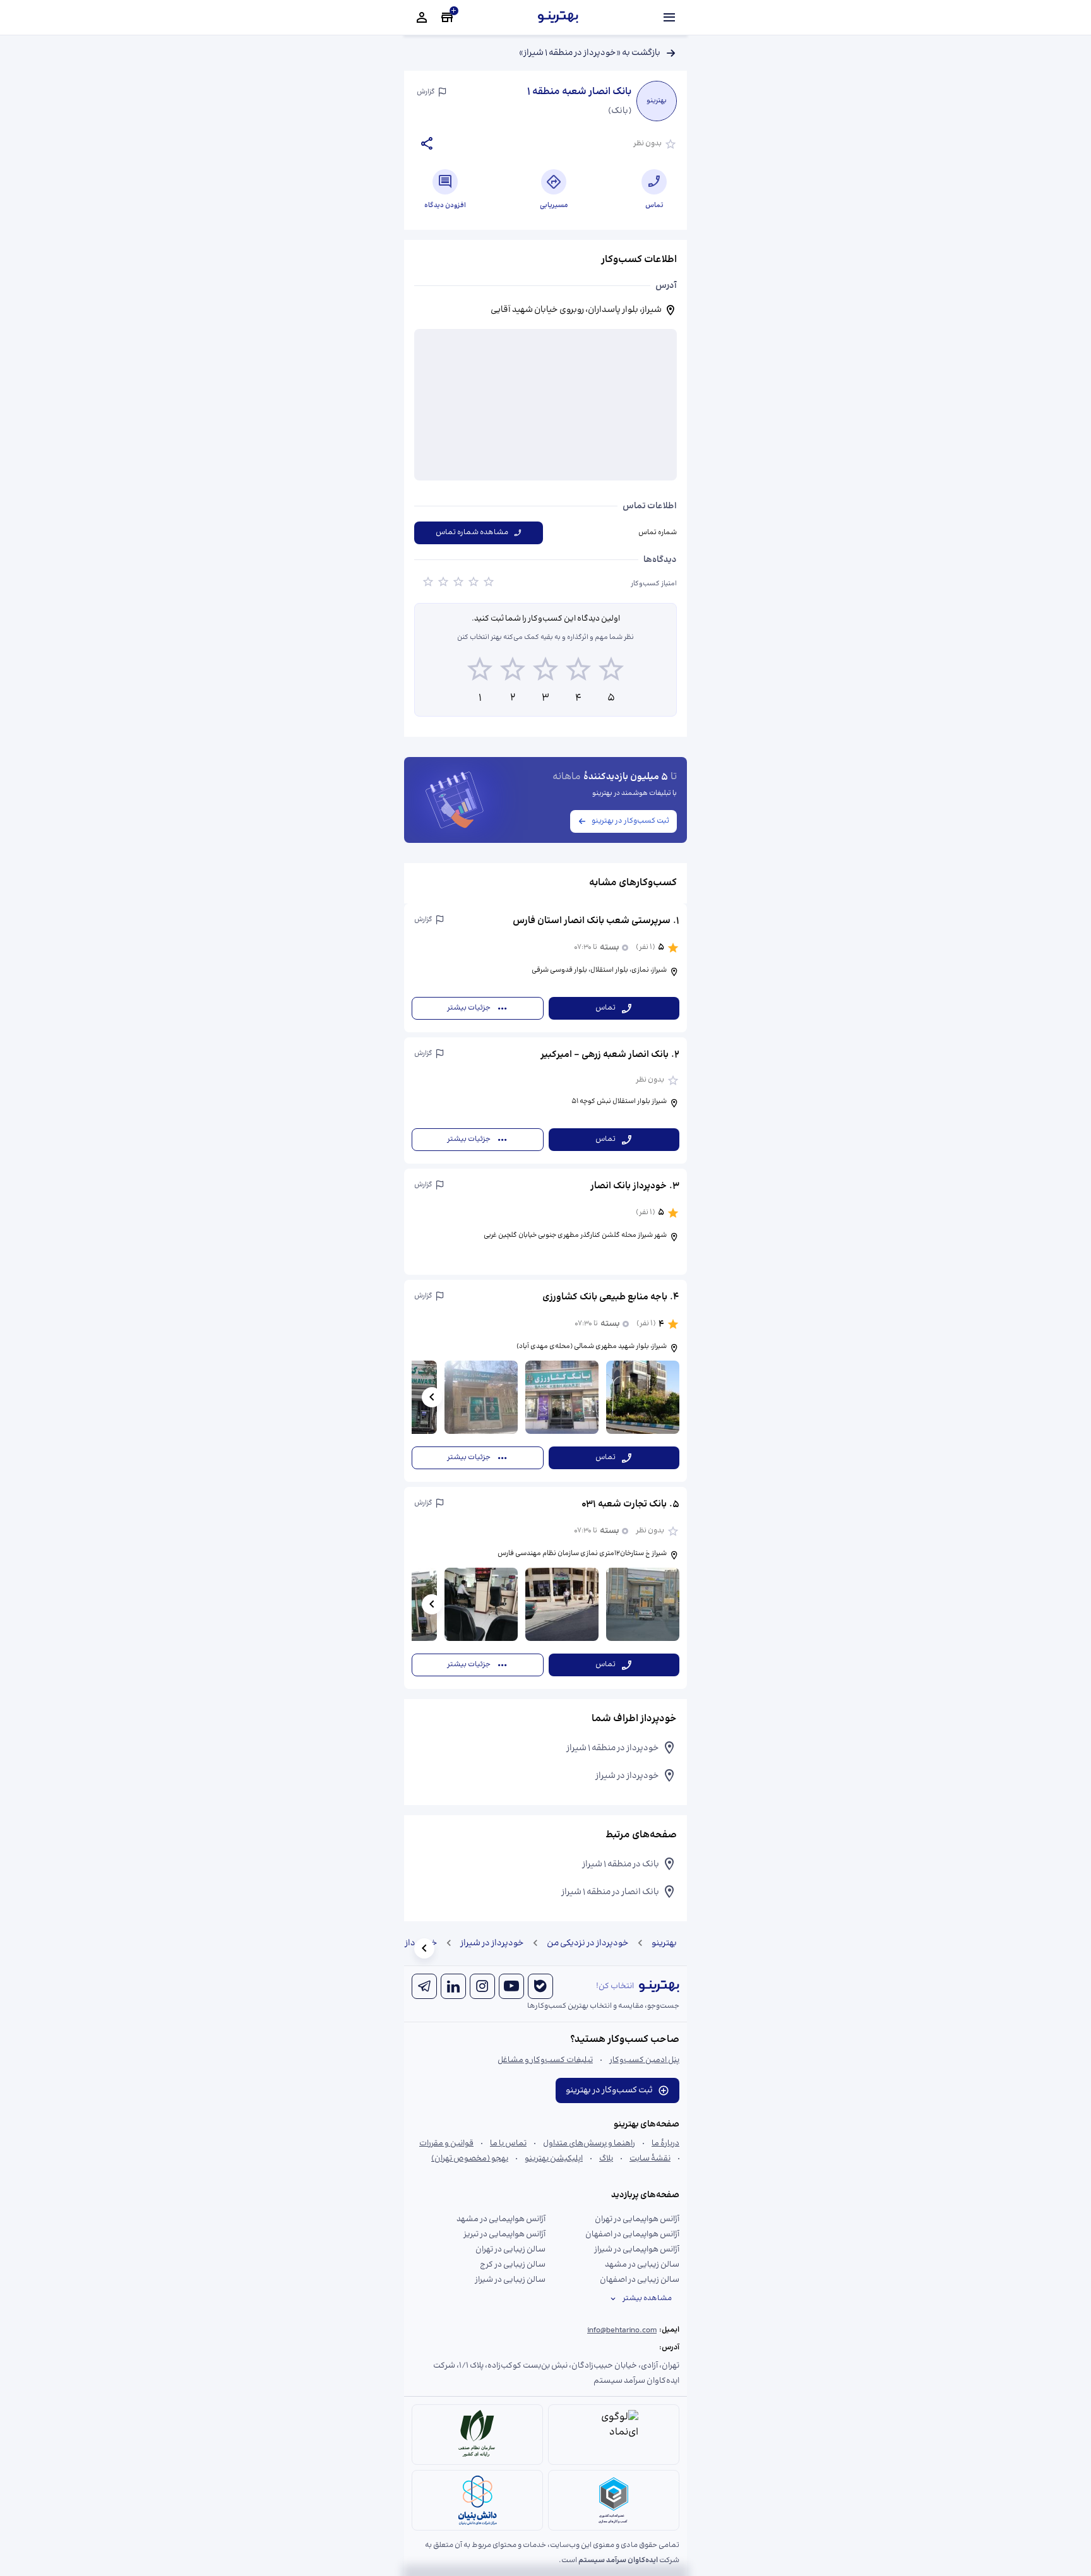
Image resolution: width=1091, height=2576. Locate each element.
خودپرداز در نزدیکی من (588, 1943)
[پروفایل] (422, 18)
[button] (545, 968)
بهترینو (664, 1943)
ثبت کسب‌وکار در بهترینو (630, 821)
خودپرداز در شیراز (492, 1943)
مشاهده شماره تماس (472, 533)
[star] (428, 584)
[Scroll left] (432, 1397)
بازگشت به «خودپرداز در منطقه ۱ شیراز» (590, 53)
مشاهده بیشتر (647, 2299)
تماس (605, 1008)
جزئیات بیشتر (469, 1008)
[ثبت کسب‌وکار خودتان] (447, 18)
